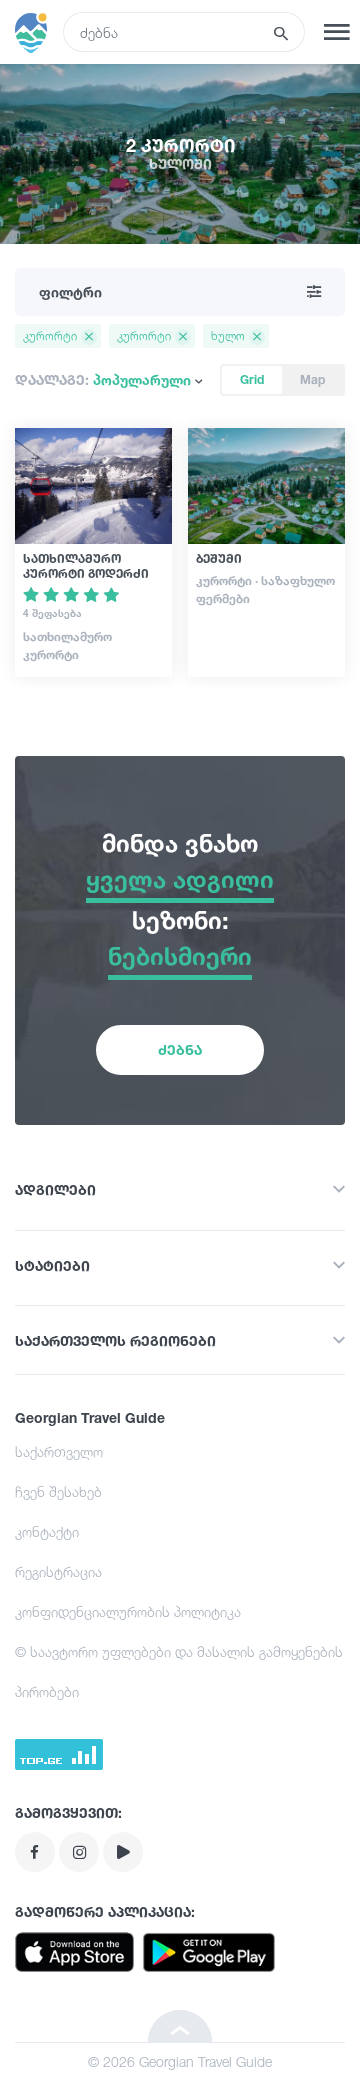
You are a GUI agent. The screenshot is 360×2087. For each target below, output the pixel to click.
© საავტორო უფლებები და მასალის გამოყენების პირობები (179, 1671)
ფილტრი (70, 291)
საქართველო (59, 1451)
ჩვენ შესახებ (58, 1491)
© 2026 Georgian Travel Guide (180, 2061)
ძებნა (180, 1049)
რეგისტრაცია (58, 1571)
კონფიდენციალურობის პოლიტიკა (128, 1611)
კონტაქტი (47, 1531)
